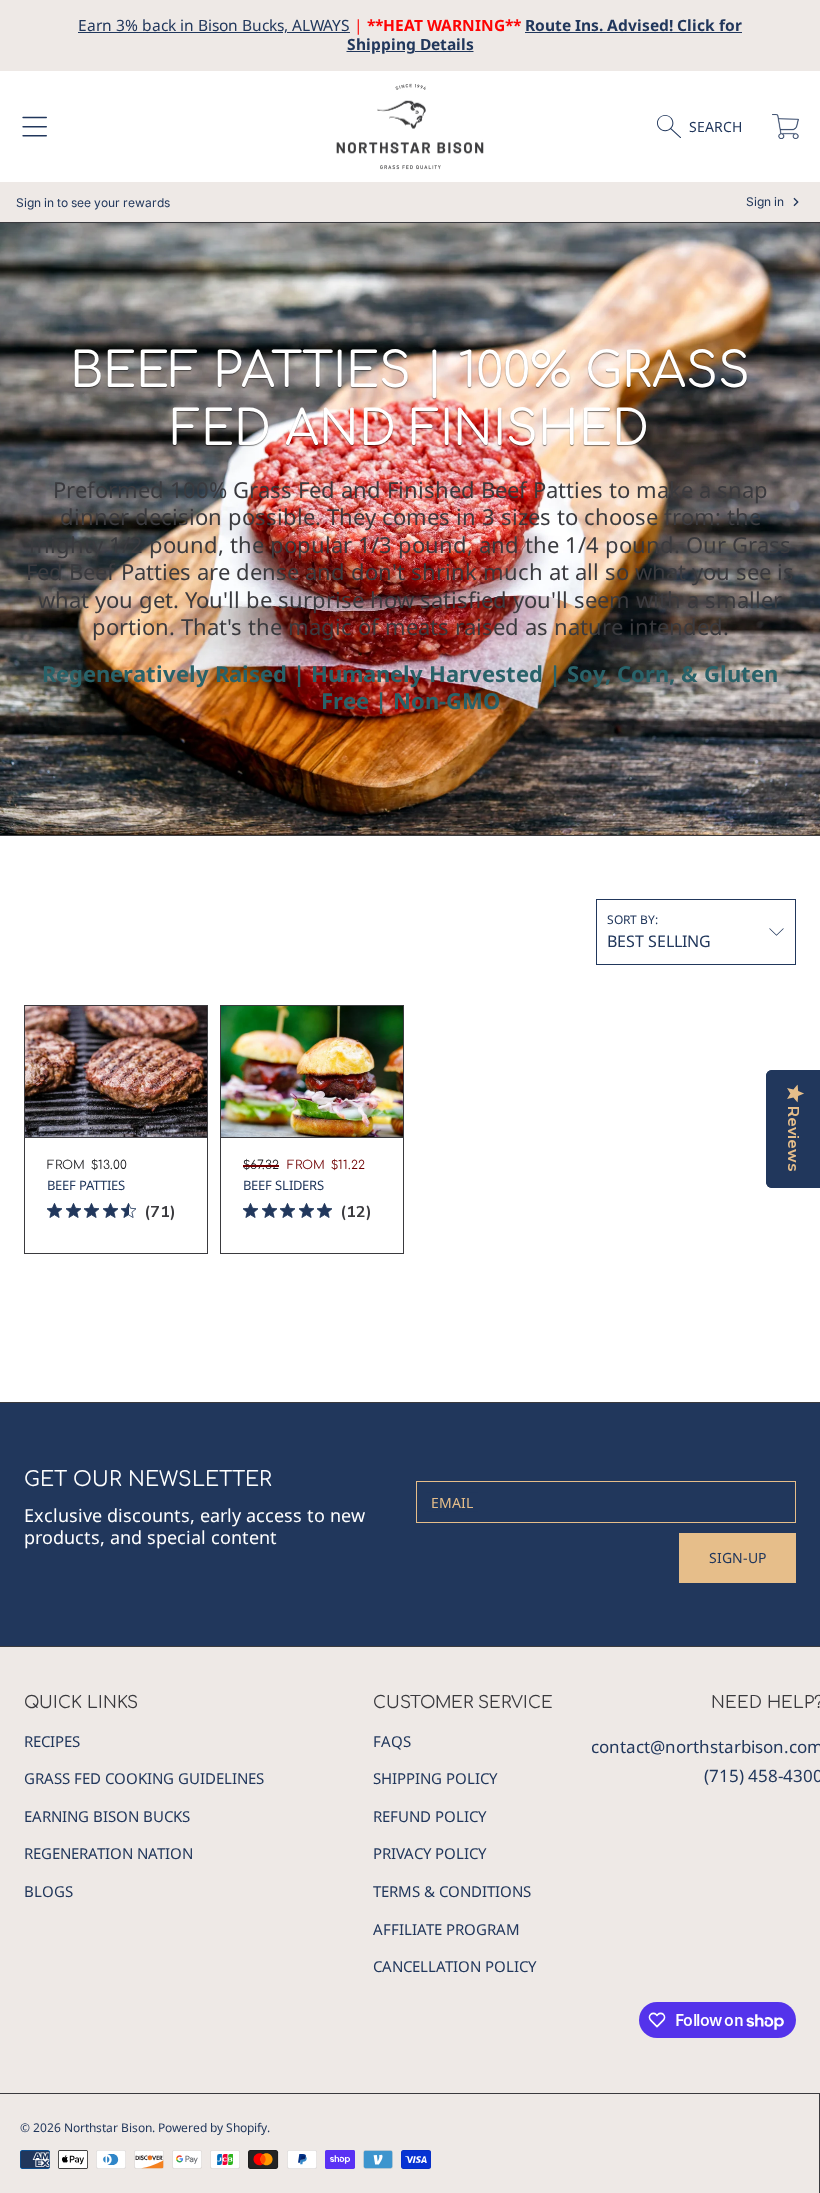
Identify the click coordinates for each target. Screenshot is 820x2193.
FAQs (392, 1741)
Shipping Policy (435, 1778)
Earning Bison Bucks (107, 1816)
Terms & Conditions (452, 1891)
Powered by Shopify (212, 2127)
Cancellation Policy (454, 1966)
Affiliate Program (446, 1929)
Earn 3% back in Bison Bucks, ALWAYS (214, 25)
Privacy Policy (429, 1853)
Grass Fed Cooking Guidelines (144, 1778)
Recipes (52, 1741)
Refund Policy (429, 1816)
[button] (35, 127)
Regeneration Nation (108, 1853)
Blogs (48, 1891)
